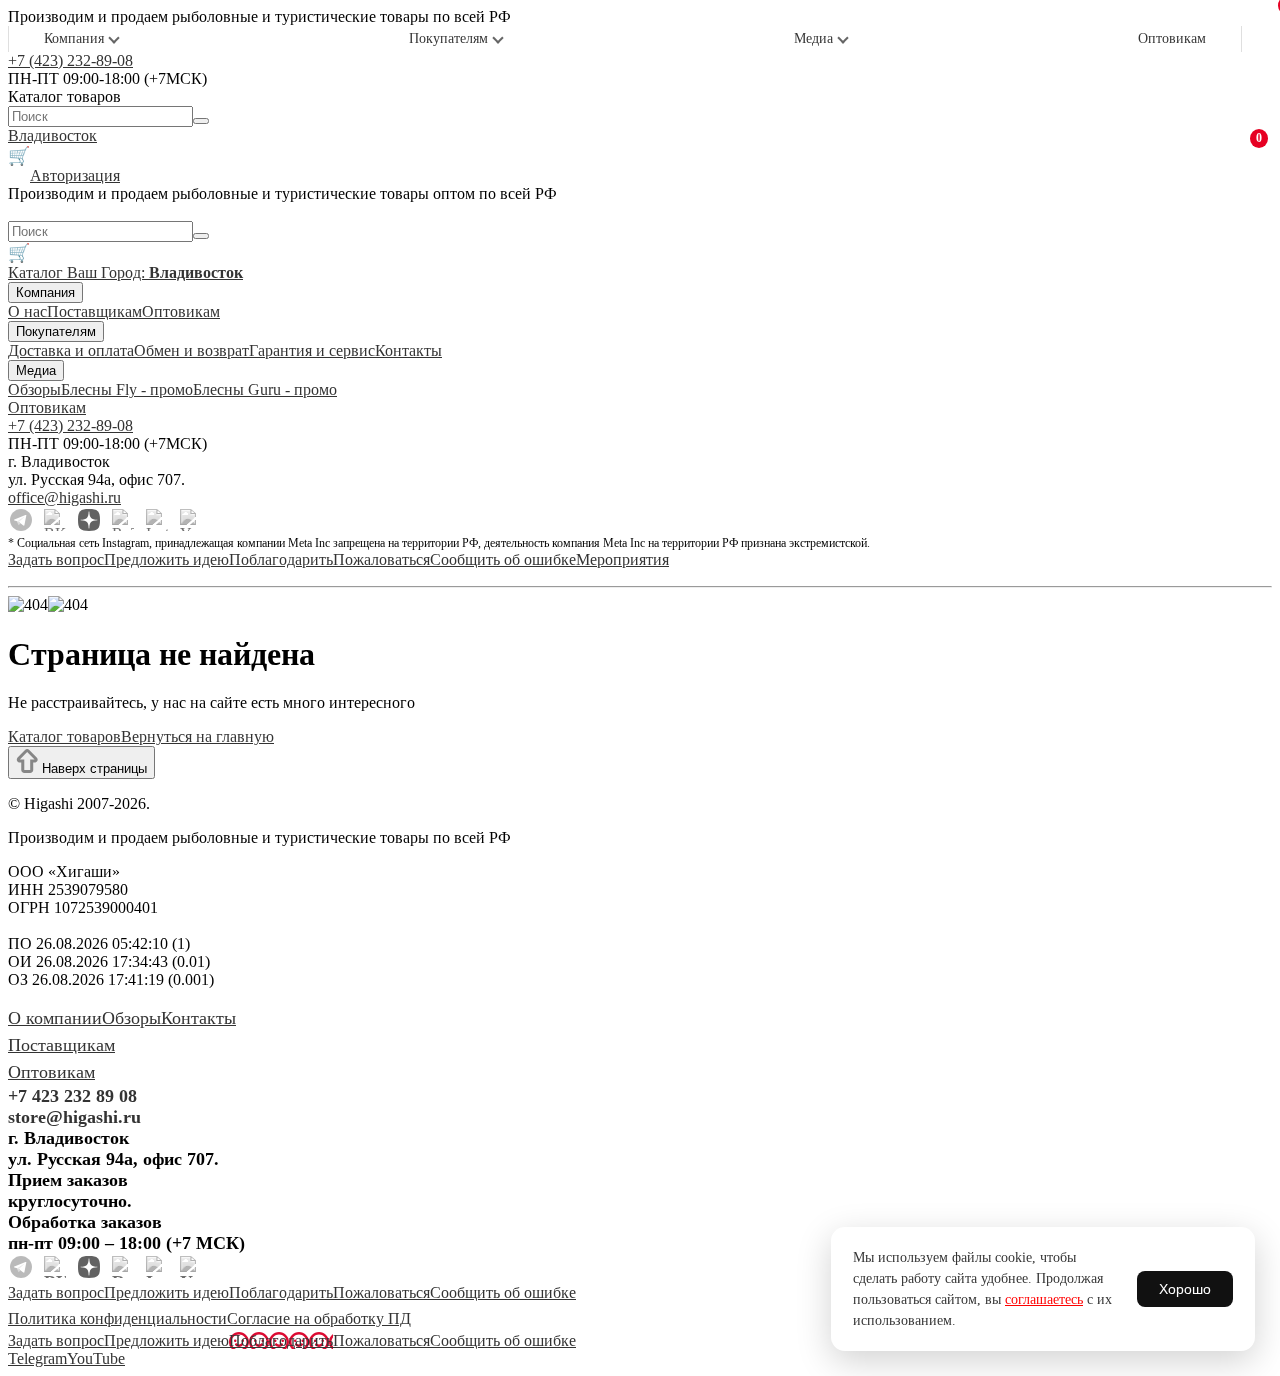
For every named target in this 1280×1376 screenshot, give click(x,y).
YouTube (96, 1358)
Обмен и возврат (191, 350)
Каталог (37, 272)
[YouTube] (191, 520)
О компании (55, 1018)
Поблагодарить (281, 559)
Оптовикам (1172, 38)
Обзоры (34, 389)
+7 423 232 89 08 (72, 1096)
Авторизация (75, 175)
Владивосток (52, 135)
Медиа (813, 38)
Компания (74, 38)
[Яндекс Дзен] (89, 520)
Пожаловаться (381, 559)
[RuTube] (123, 520)
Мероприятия (622, 559)
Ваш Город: (155, 272)
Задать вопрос (56, 559)
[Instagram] (157, 520)
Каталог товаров (64, 736)
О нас (27, 311)
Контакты (408, 350)
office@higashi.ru (64, 497)
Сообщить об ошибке (503, 559)
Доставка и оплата (71, 350)
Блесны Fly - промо (127, 389)
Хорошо (1185, 1289)
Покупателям (448, 38)
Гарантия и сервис (312, 350)
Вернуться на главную (197, 736)
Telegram (37, 1358)
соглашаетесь (1044, 1299)
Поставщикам (94, 311)
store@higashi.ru (74, 1117)
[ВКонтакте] (55, 520)
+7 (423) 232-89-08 (70, 60)
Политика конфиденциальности (117, 1318)
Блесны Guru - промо (265, 389)
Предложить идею (166, 559)
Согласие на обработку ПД (319, 1318)
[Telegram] (21, 520)
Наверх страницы (92, 768)
